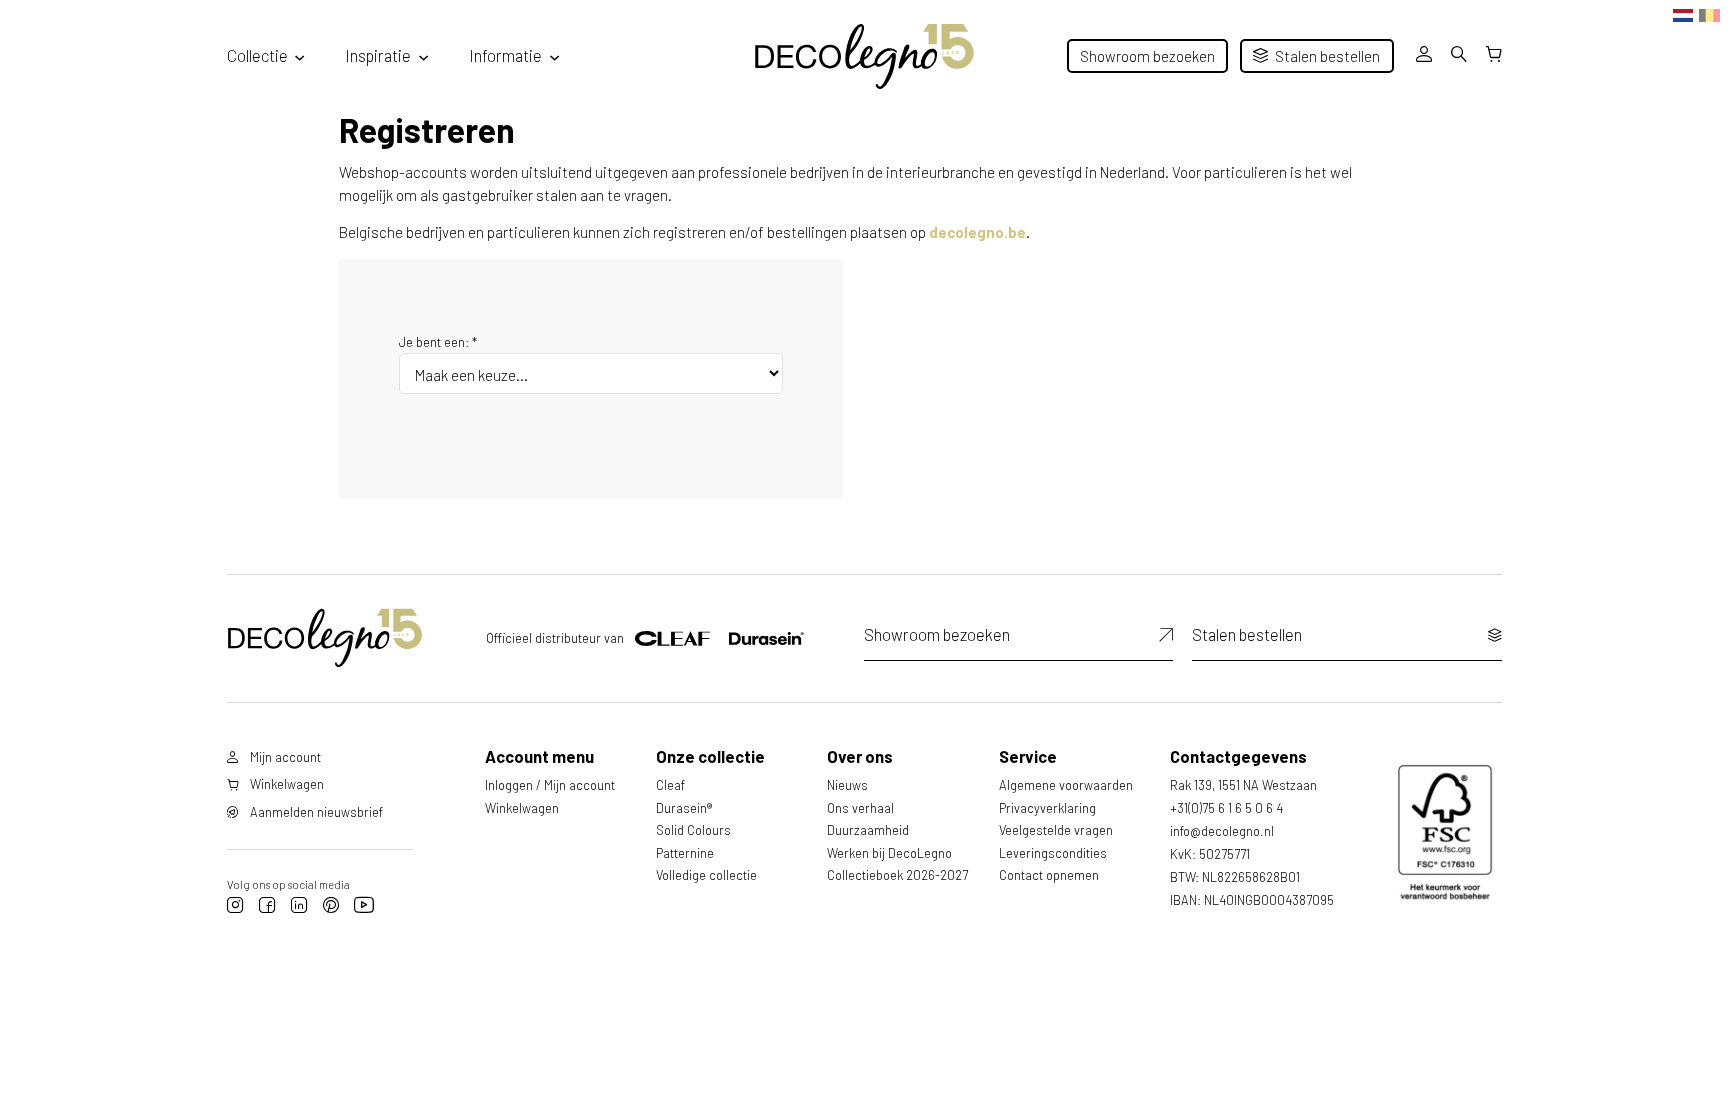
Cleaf (670, 785)
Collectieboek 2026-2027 (897, 875)
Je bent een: (438, 342)
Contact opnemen (1049, 875)
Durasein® (684, 808)
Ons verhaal (860, 808)
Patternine (685, 853)
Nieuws (847, 785)
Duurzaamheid (868, 830)
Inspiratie (378, 55)
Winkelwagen (522, 808)
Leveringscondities (1053, 853)
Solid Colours (693, 830)
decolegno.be (977, 232)
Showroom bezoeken (1147, 56)
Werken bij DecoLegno (889, 853)
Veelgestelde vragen (1056, 830)
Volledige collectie (706, 875)
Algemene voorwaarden (1066, 785)
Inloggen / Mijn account (550, 785)
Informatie (505, 55)
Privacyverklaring (1047, 808)
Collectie (257, 55)
